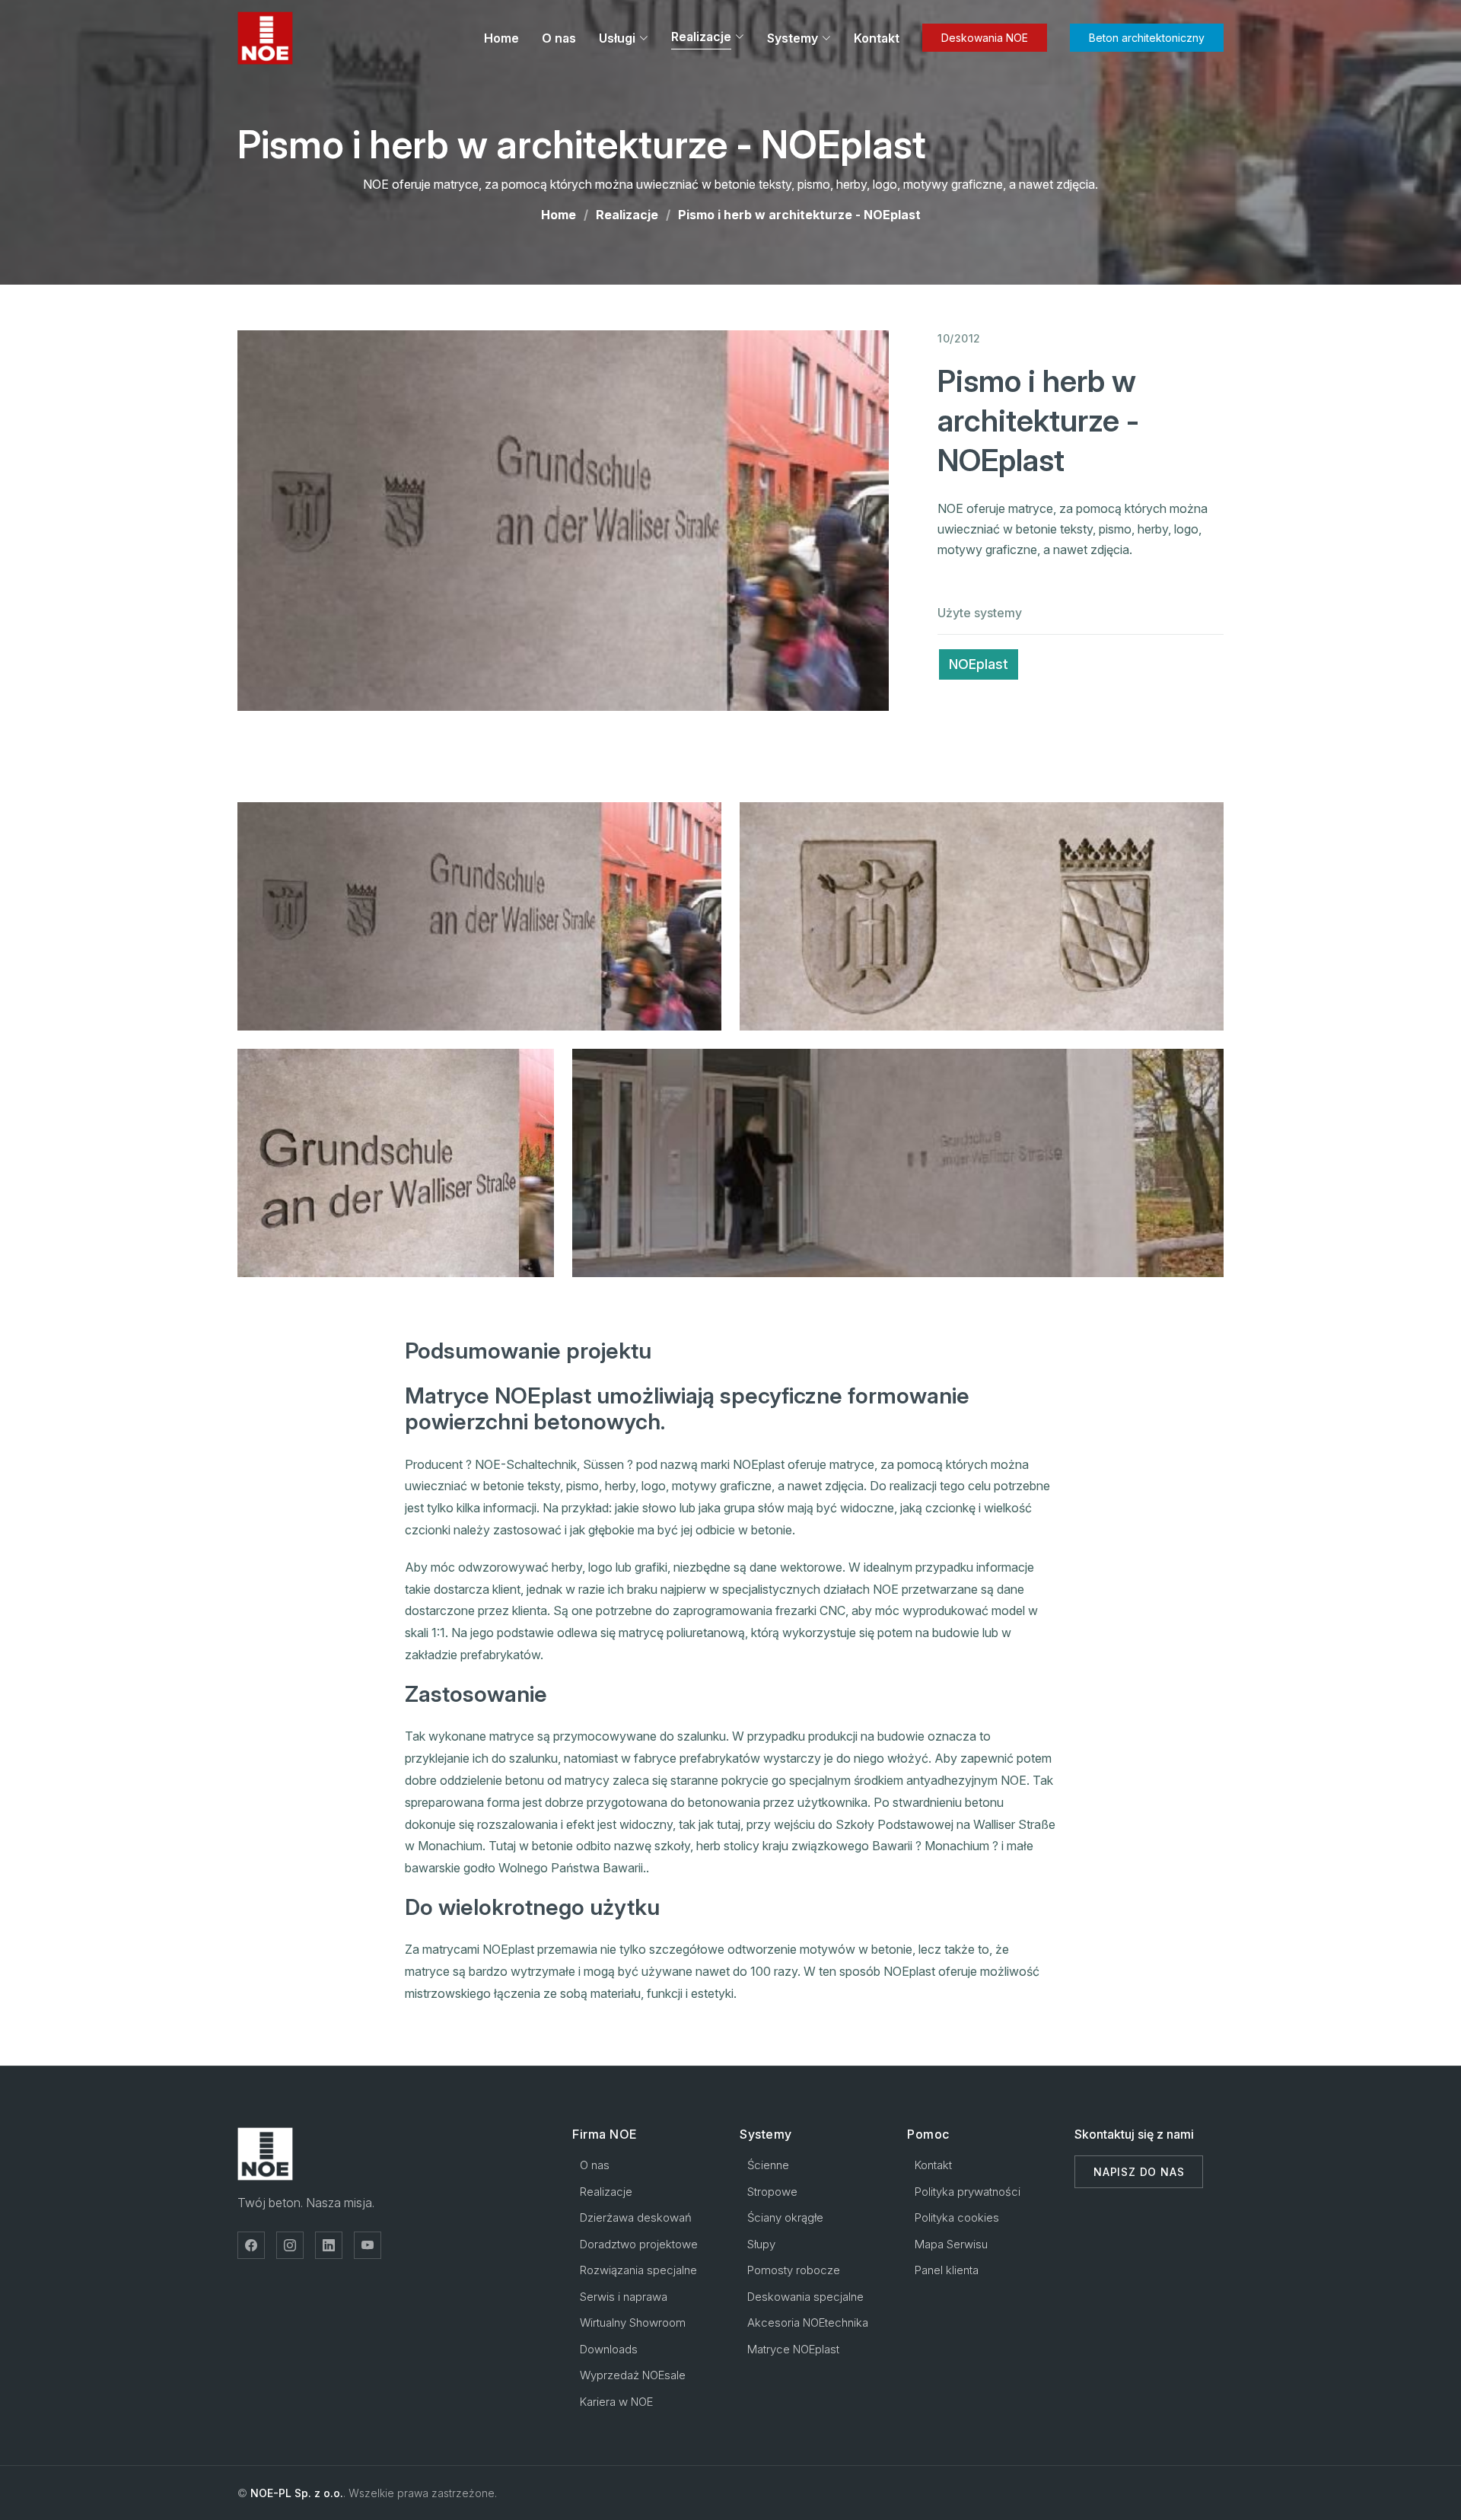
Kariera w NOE (616, 2402)
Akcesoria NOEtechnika (808, 2322)
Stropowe (772, 2192)
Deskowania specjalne (805, 2297)
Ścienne (768, 2165)
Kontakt (877, 38)
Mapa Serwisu (951, 2244)
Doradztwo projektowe (639, 2244)
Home (501, 38)
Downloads (609, 2349)
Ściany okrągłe (785, 2217)
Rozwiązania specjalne (638, 2270)
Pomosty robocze (794, 2270)
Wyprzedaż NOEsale (633, 2375)
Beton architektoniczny (1147, 38)
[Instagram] (290, 2245)
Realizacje (627, 215)
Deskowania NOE (985, 38)
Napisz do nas (1139, 2172)
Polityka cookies (957, 2217)
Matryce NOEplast (793, 2349)
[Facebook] (251, 2245)
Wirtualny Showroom (633, 2322)
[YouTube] (368, 2245)
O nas (559, 38)
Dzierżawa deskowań (636, 2217)
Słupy (761, 2244)
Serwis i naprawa (624, 2297)
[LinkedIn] (329, 2245)
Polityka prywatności (968, 2192)
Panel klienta (947, 2270)
